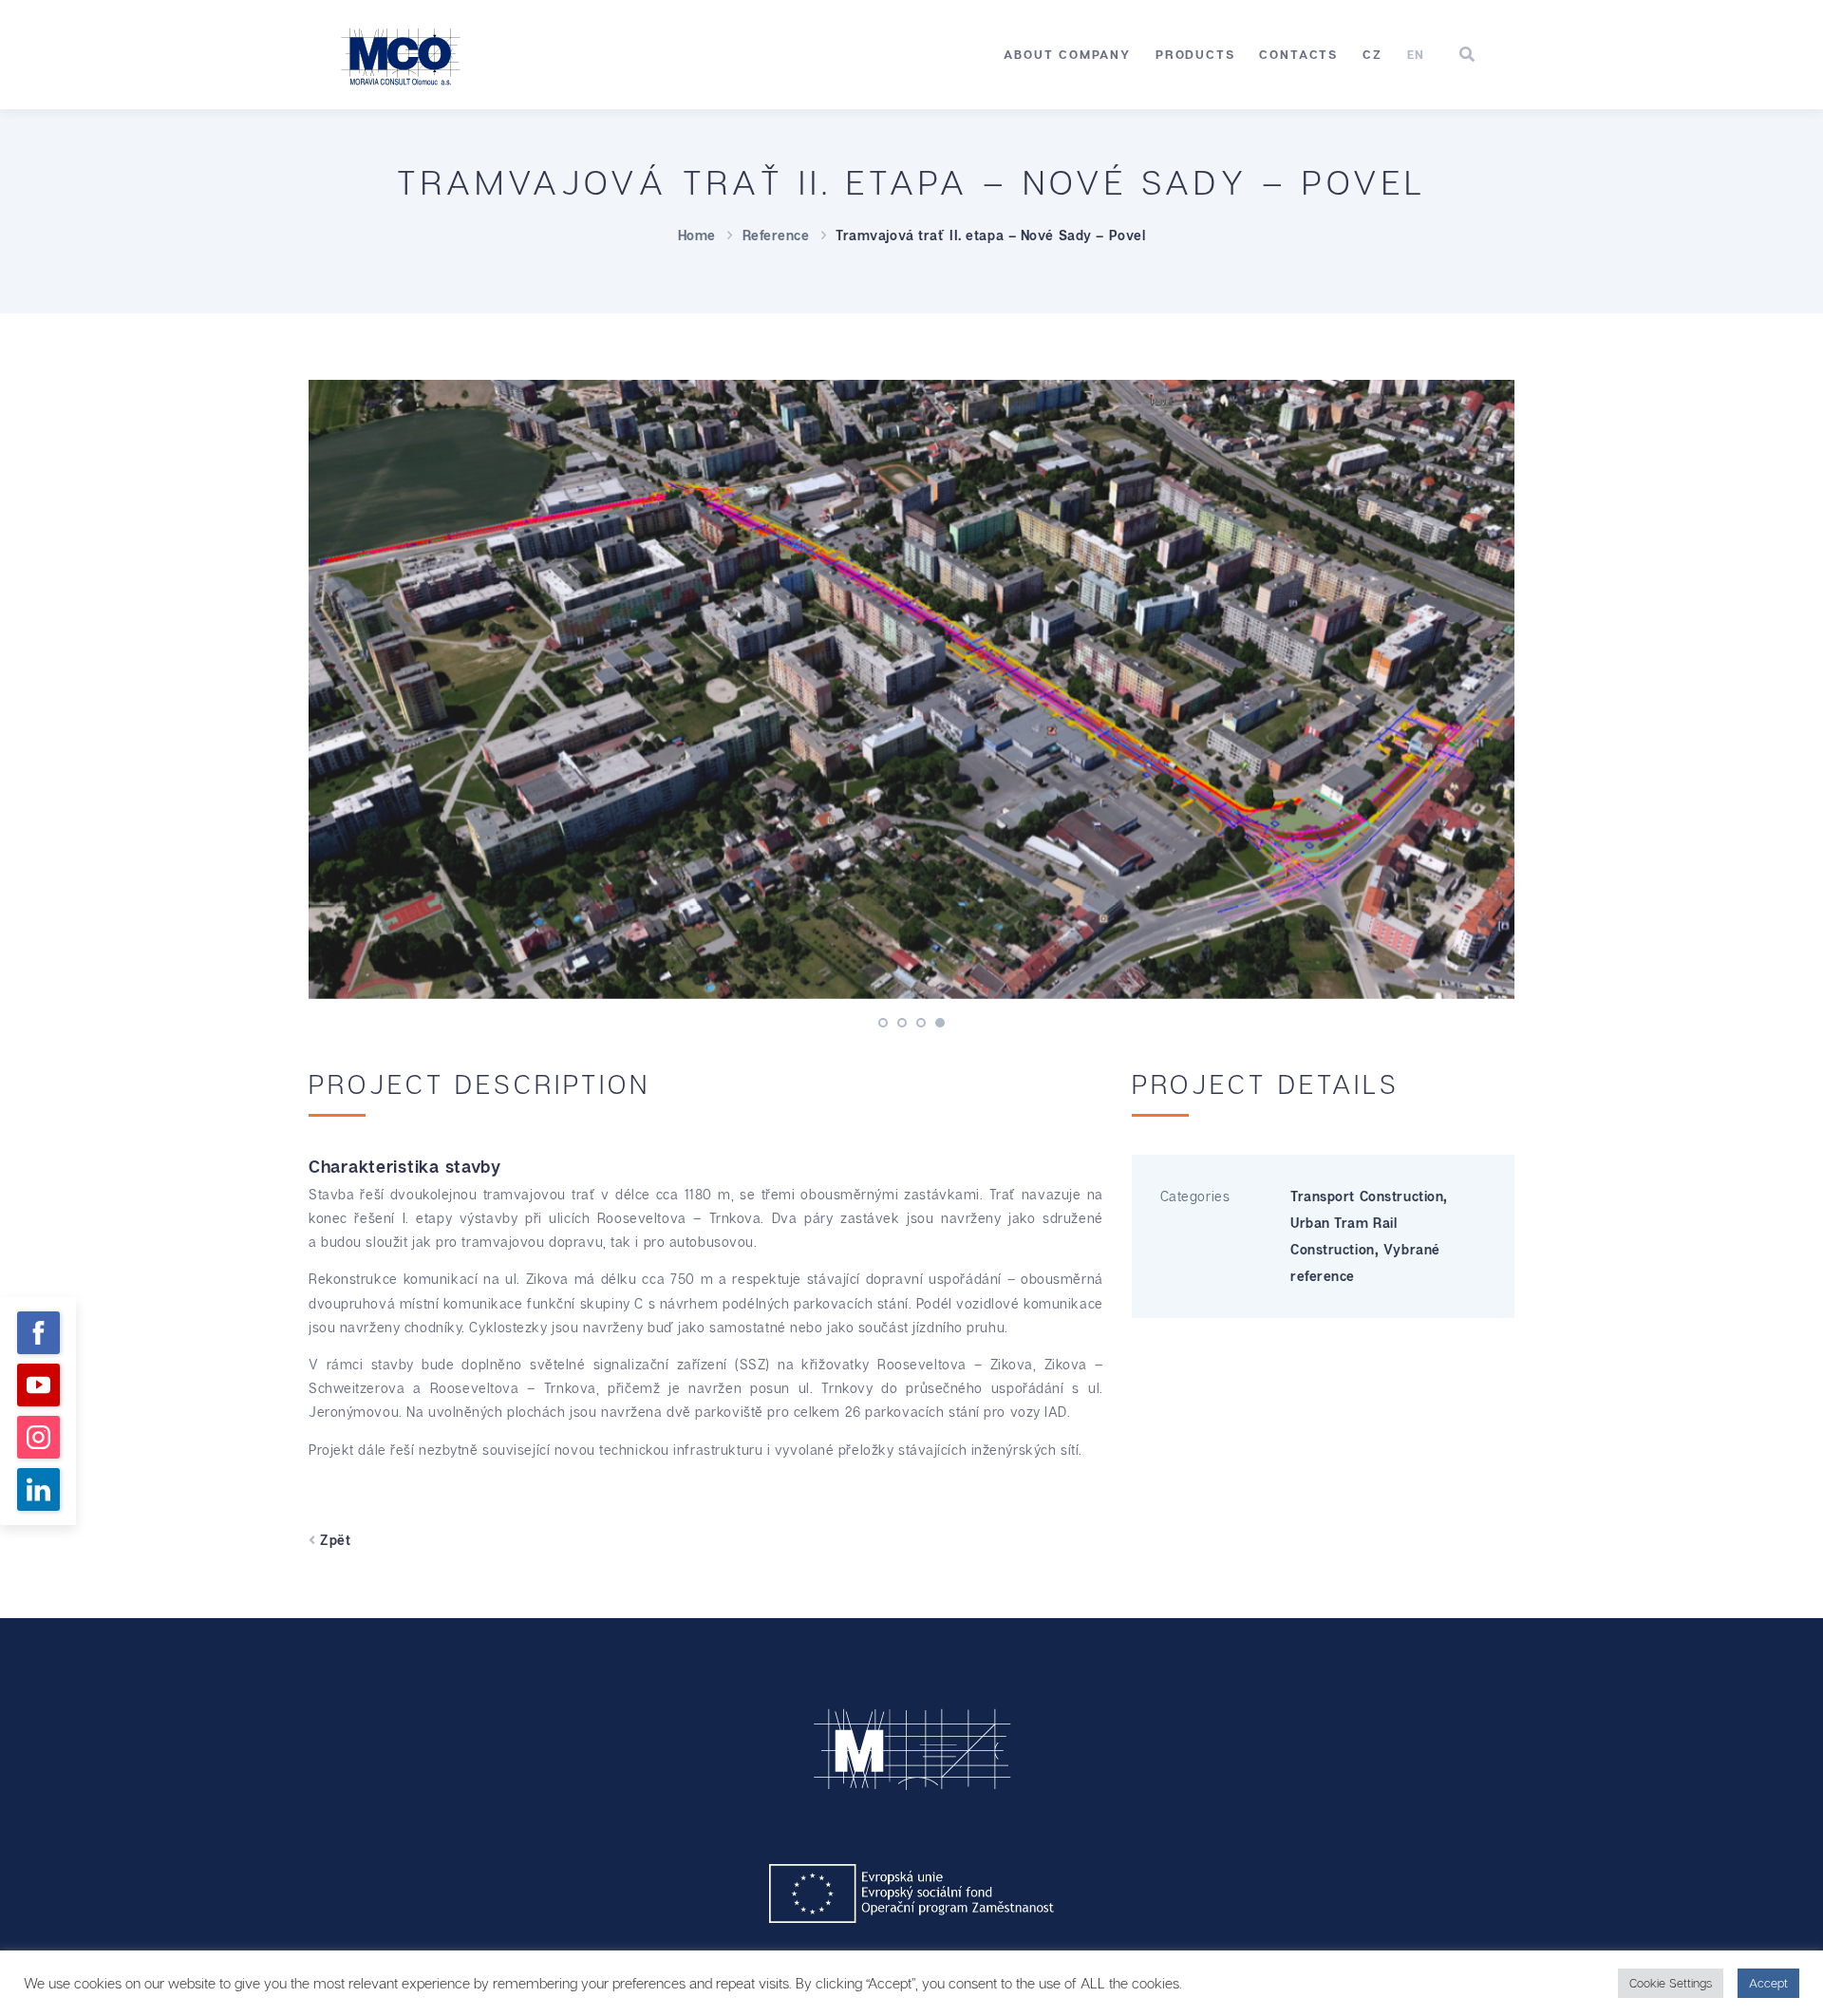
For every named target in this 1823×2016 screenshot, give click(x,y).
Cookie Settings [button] (1671, 1983)
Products (1195, 54)
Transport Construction (1367, 1196)
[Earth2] (911, 689)
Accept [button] (1768, 1983)
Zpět (333, 1540)
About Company (1067, 54)
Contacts (1298, 54)
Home (697, 235)
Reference (776, 235)
